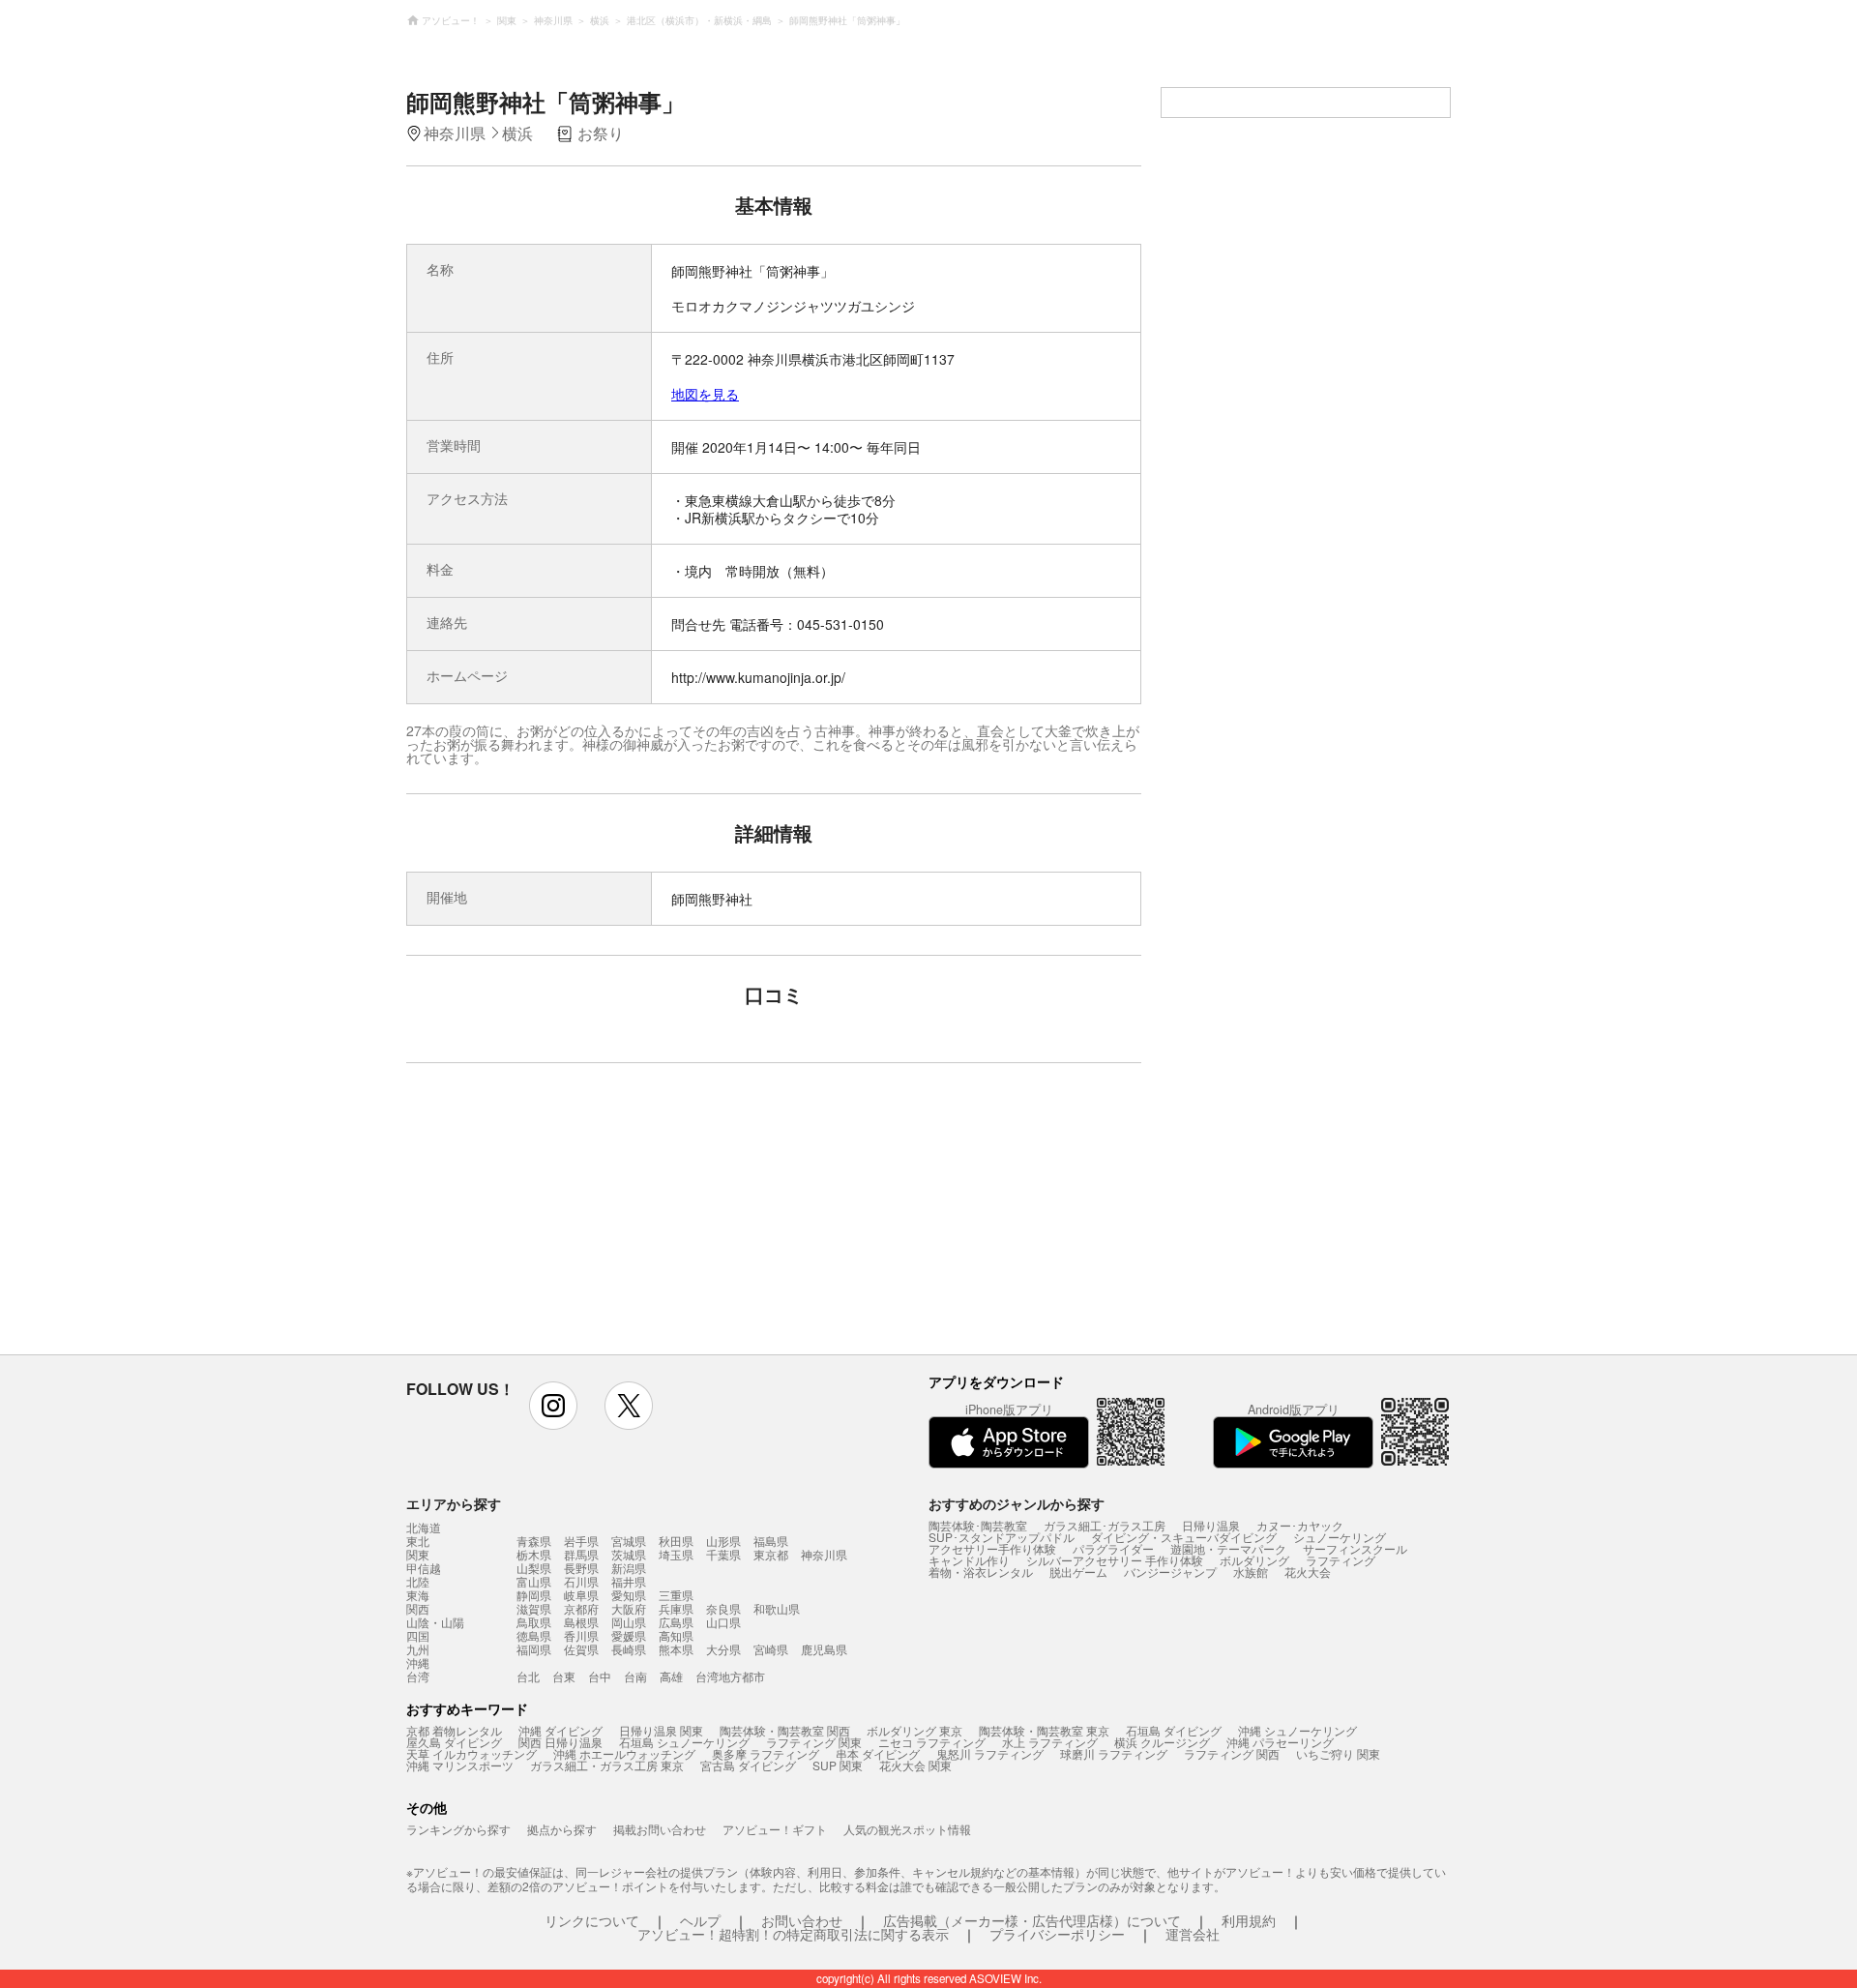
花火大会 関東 (915, 1765)
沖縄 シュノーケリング (1297, 1730)
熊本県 (676, 1649)
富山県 (534, 1581)
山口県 (723, 1622)
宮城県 (629, 1541)
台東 (564, 1676)
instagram (553, 1406)
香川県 (581, 1635)
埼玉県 (676, 1554)
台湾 (418, 1676)
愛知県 (629, 1595)
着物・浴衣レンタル (981, 1572)
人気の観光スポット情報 (907, 1829)
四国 (418, 1636)
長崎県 (629, 1649)
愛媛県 (629, 1635)
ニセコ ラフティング (932, 1742)
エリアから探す (454, 1503)
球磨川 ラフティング (1114, 1753)
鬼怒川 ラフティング (990, 1753)
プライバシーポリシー (1057, 1934)
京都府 (581, 1608)
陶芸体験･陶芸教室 (978, 1525)
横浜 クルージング (1162, 1742)
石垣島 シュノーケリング (684, 1742)
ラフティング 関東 (814, 1742)
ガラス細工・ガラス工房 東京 (607, 1765)
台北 (528, 1676)
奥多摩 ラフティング (766, 1753)
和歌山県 (777, 1608)
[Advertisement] (606, 1218)
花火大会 (1308, 1572)
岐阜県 (581, 1595)
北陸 (418, 1582)
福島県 (771, 1541)
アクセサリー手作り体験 (992, 1548)
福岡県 (534, 1649)
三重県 (676, 1595)
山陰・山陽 (435, 1622)
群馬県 (581, 1554)
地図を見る (705, 394)
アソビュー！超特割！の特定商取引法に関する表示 (793, 1934)
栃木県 (534, 1554)
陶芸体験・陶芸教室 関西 (785, 1730)
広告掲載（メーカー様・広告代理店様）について (1032, 1920)
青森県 (534, 1541)
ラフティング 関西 (1232, 1753)
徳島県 (534, 1635)
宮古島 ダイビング (748, 1765)
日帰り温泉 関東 (661, 1730)
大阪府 (629, 1608)
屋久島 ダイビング (454, 1742)
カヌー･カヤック (1300, 1525)
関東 (418, 1555)
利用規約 (1249, 1920)
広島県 (676, 1622)
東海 (418, 1595)
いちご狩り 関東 (1338, 1753)
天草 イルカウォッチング (472, 1753)
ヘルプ (700, 1920)
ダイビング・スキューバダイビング (1184, 1537)
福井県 (629, 1581)
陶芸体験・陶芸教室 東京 (1044, 1730)
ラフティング (1341, 1560)
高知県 (676, 1635)
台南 (635, 1676)
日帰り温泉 (1211, 1525)
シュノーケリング (1340, 1537)
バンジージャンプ (1170, 1572)
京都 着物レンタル (454, 1730)
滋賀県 (534, 1608)
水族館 (1251, 1572)
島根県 (581, 1622)
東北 (418, 1541)
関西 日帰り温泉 (560, 1742)
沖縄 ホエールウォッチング (624, 1753)
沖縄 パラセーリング (1280, 1742)
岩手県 (581, 1541)
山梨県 (534, 1568)
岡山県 (629, 1622)
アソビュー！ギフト (775, 1829)
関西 (418, 1609)
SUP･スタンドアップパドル (1002, 1537)
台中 (600, 1676)
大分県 (723, 1649)
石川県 (581, 1581)
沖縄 (418, 1663)
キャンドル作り (969, 1560)
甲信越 (424, 1568)
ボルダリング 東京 (914, 1730)
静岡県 (534, 1595)
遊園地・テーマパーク (1228, 1548)
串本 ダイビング (878, 1753)
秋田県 (676, 1541)
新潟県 (629, 1568)
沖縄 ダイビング (560, 1730)
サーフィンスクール (1355, 1548)
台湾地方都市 (730, 1676)
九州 (418, 1649)
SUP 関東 (838, 1765)
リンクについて (592, 1920)
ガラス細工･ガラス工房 (1105, 1525)
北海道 (424, 1528)
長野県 (581, 1568)
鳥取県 (534, 1622)
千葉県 (723, 1554)
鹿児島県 (824, 1649)
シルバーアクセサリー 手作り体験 (1115, 1560)
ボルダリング (1254, 1560)
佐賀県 (581, 1649)
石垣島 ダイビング (1174, 1730)
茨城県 (629, 1554)
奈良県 (723, 1608)
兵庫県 (676, 1608)
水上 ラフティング (1050, 1742)
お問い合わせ (802, 1920)
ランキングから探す (458, 1829)
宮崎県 (771, 1649)
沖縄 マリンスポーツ (460, 1765)
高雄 (671, 1676)
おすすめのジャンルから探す (1017, 1503)
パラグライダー (1113, 1548)
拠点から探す (562, 1829)
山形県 (723, 1541)
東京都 (771, 1554)
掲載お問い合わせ (660, 1829)
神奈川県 (824, 1554)
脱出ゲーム (1078, 1572)
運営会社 (1193, 1934)
